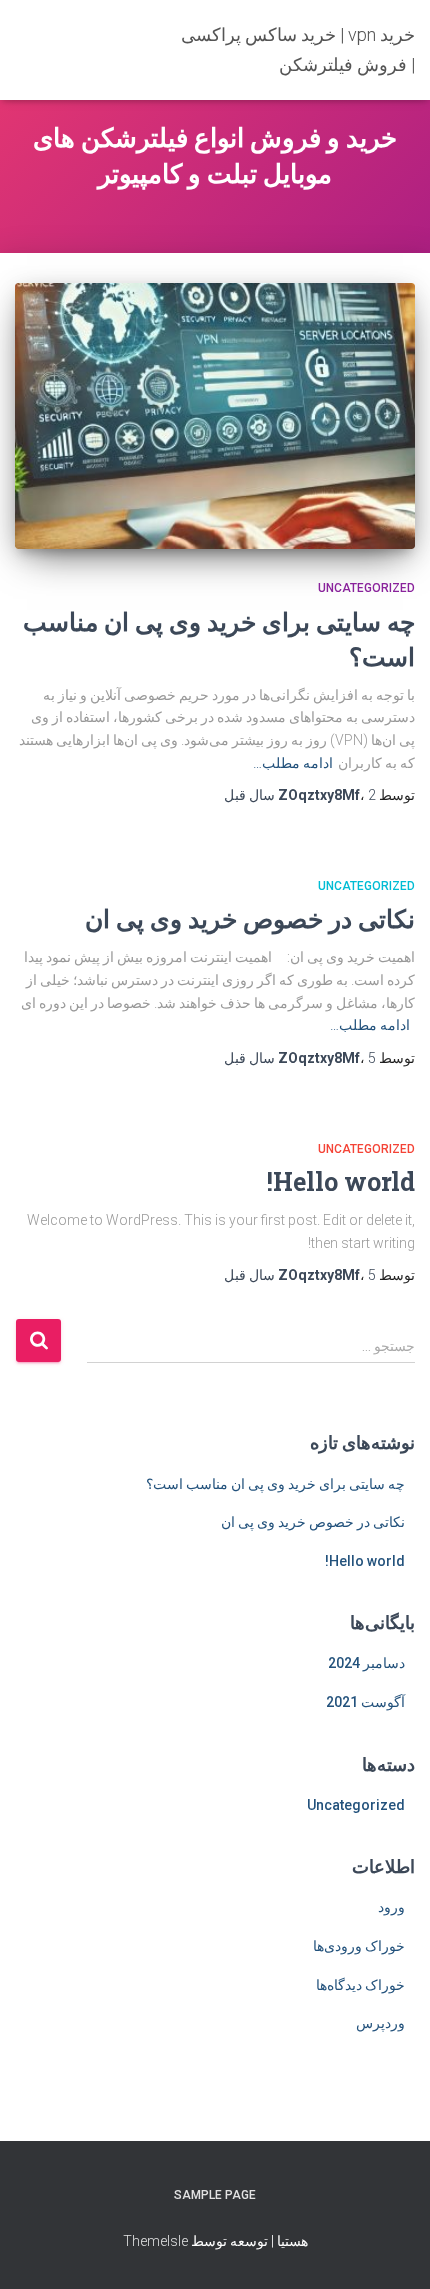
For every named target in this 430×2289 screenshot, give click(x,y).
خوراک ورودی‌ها (359, 1946)
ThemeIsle (155, 2241)
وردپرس (380, 2023)
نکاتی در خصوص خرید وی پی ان (250, 918)
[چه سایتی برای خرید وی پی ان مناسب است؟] (215, 416)
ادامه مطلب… (293, 763)
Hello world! (341, 1181)
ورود (391, 1907)
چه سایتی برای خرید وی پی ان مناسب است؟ (275, 1484)
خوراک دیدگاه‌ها (360, 1985)
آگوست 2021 (365, 1702)
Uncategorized (366, 588)
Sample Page (215, 2195)
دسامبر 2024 (366, 1663)
